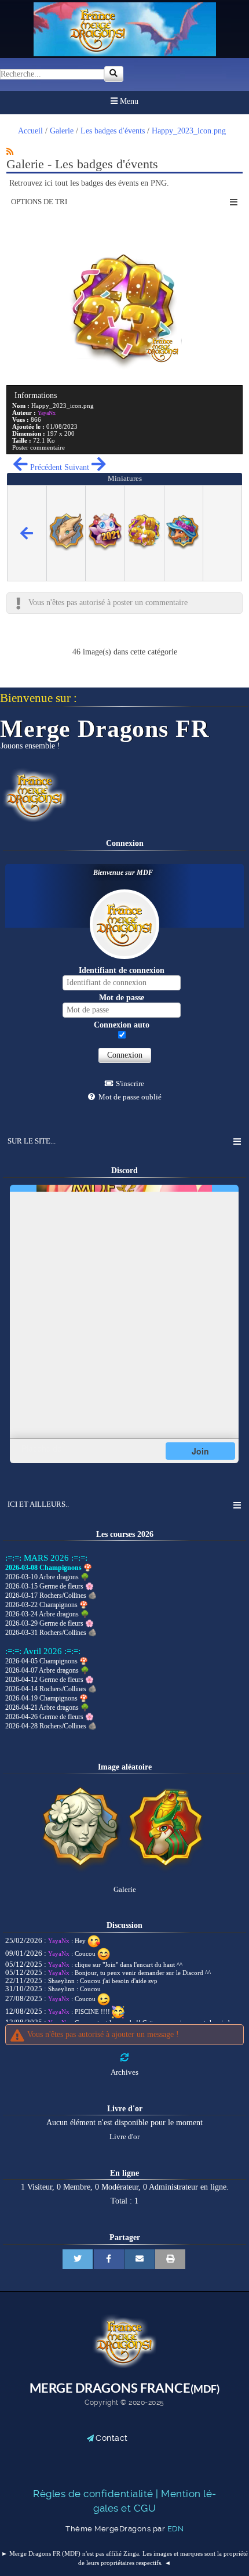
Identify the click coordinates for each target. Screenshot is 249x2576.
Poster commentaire (39, 447)
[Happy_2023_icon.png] (144, 548)
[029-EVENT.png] (168, 1871)
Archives (124, 2072)
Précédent (45, 467)
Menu (128, 101)
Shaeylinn (61, 1981)
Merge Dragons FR (104, 729)
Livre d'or (124, 2137)
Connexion (125, 1055)
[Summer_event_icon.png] (183, 548)
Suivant (78, 467)
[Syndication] (10, 151)
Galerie (125, 1890)
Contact (112, 2438)
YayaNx (59, 1941)
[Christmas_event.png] (66, 548)
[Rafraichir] (124, 2058)
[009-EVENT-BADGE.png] (81, 1871)
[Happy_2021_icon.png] (105, 549)
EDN (176, 2528)
